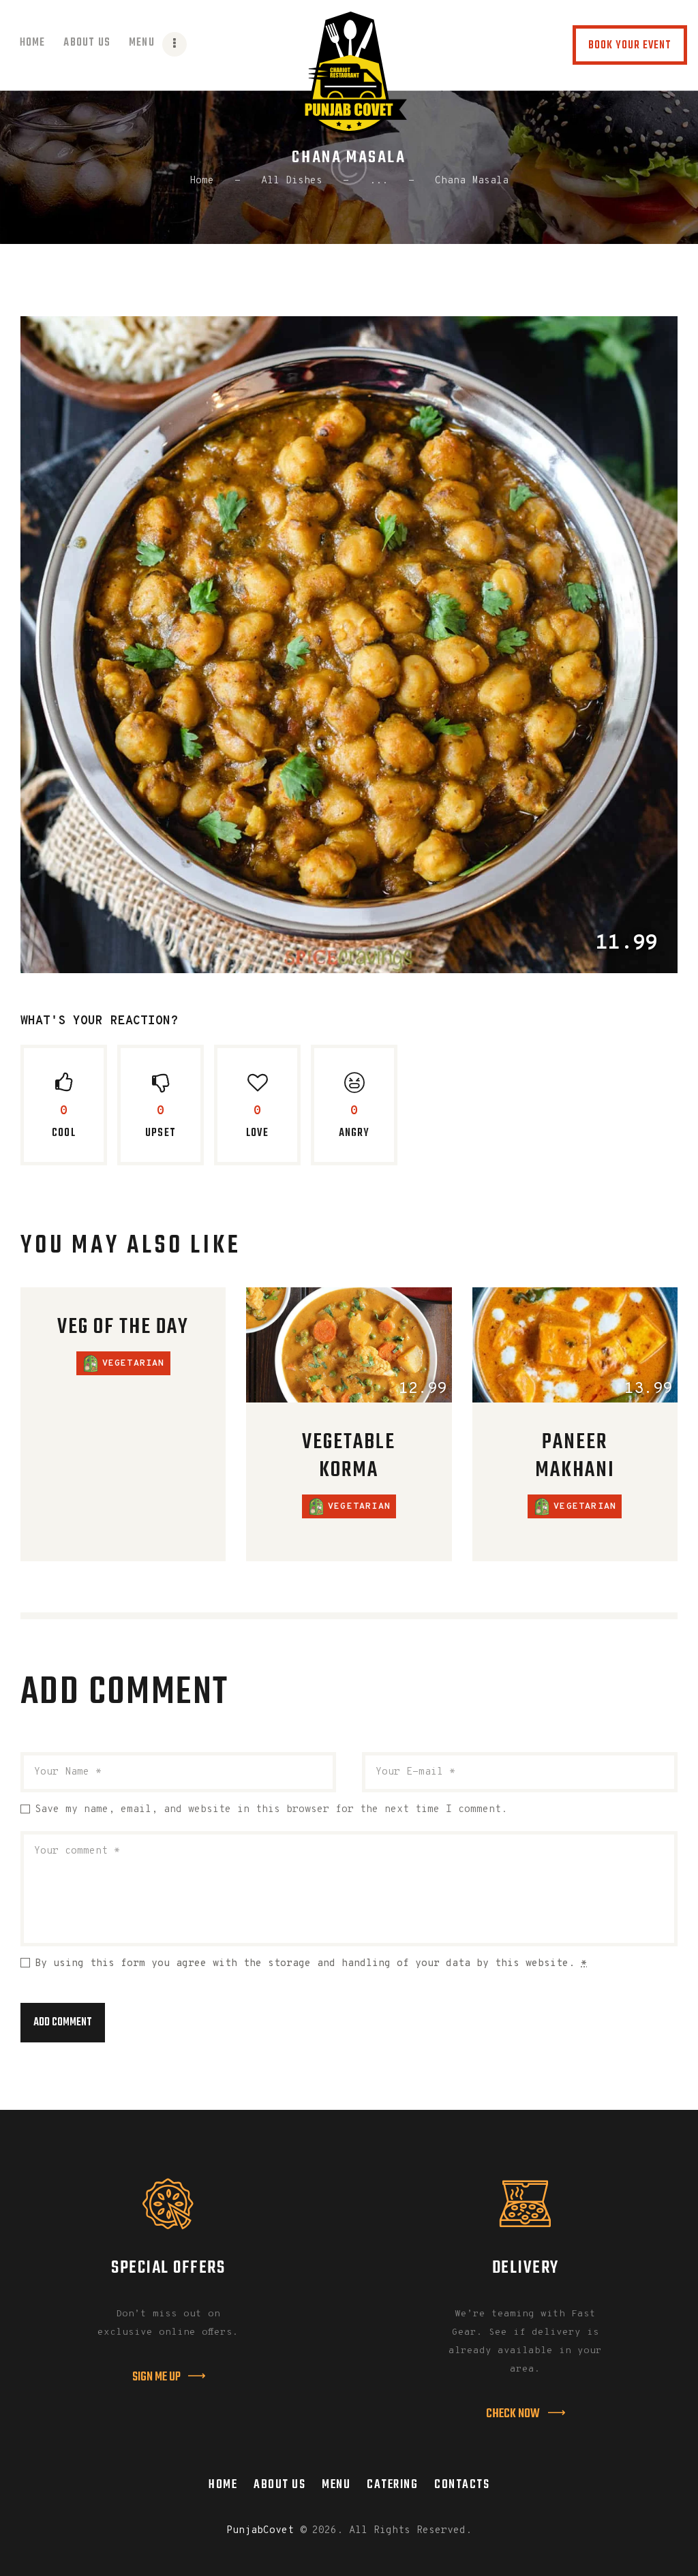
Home (202, 181)
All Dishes (292, 181)
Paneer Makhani (575, 1457)
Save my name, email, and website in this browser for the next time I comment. (271, 1810)
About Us (279, 2485)
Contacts (462, 2485)
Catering (392, 2485)
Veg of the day (123, 1328)
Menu (336, 2485)
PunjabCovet (260, 2531)
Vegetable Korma (349, 1457)
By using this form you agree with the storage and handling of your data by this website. (311, 1964)
